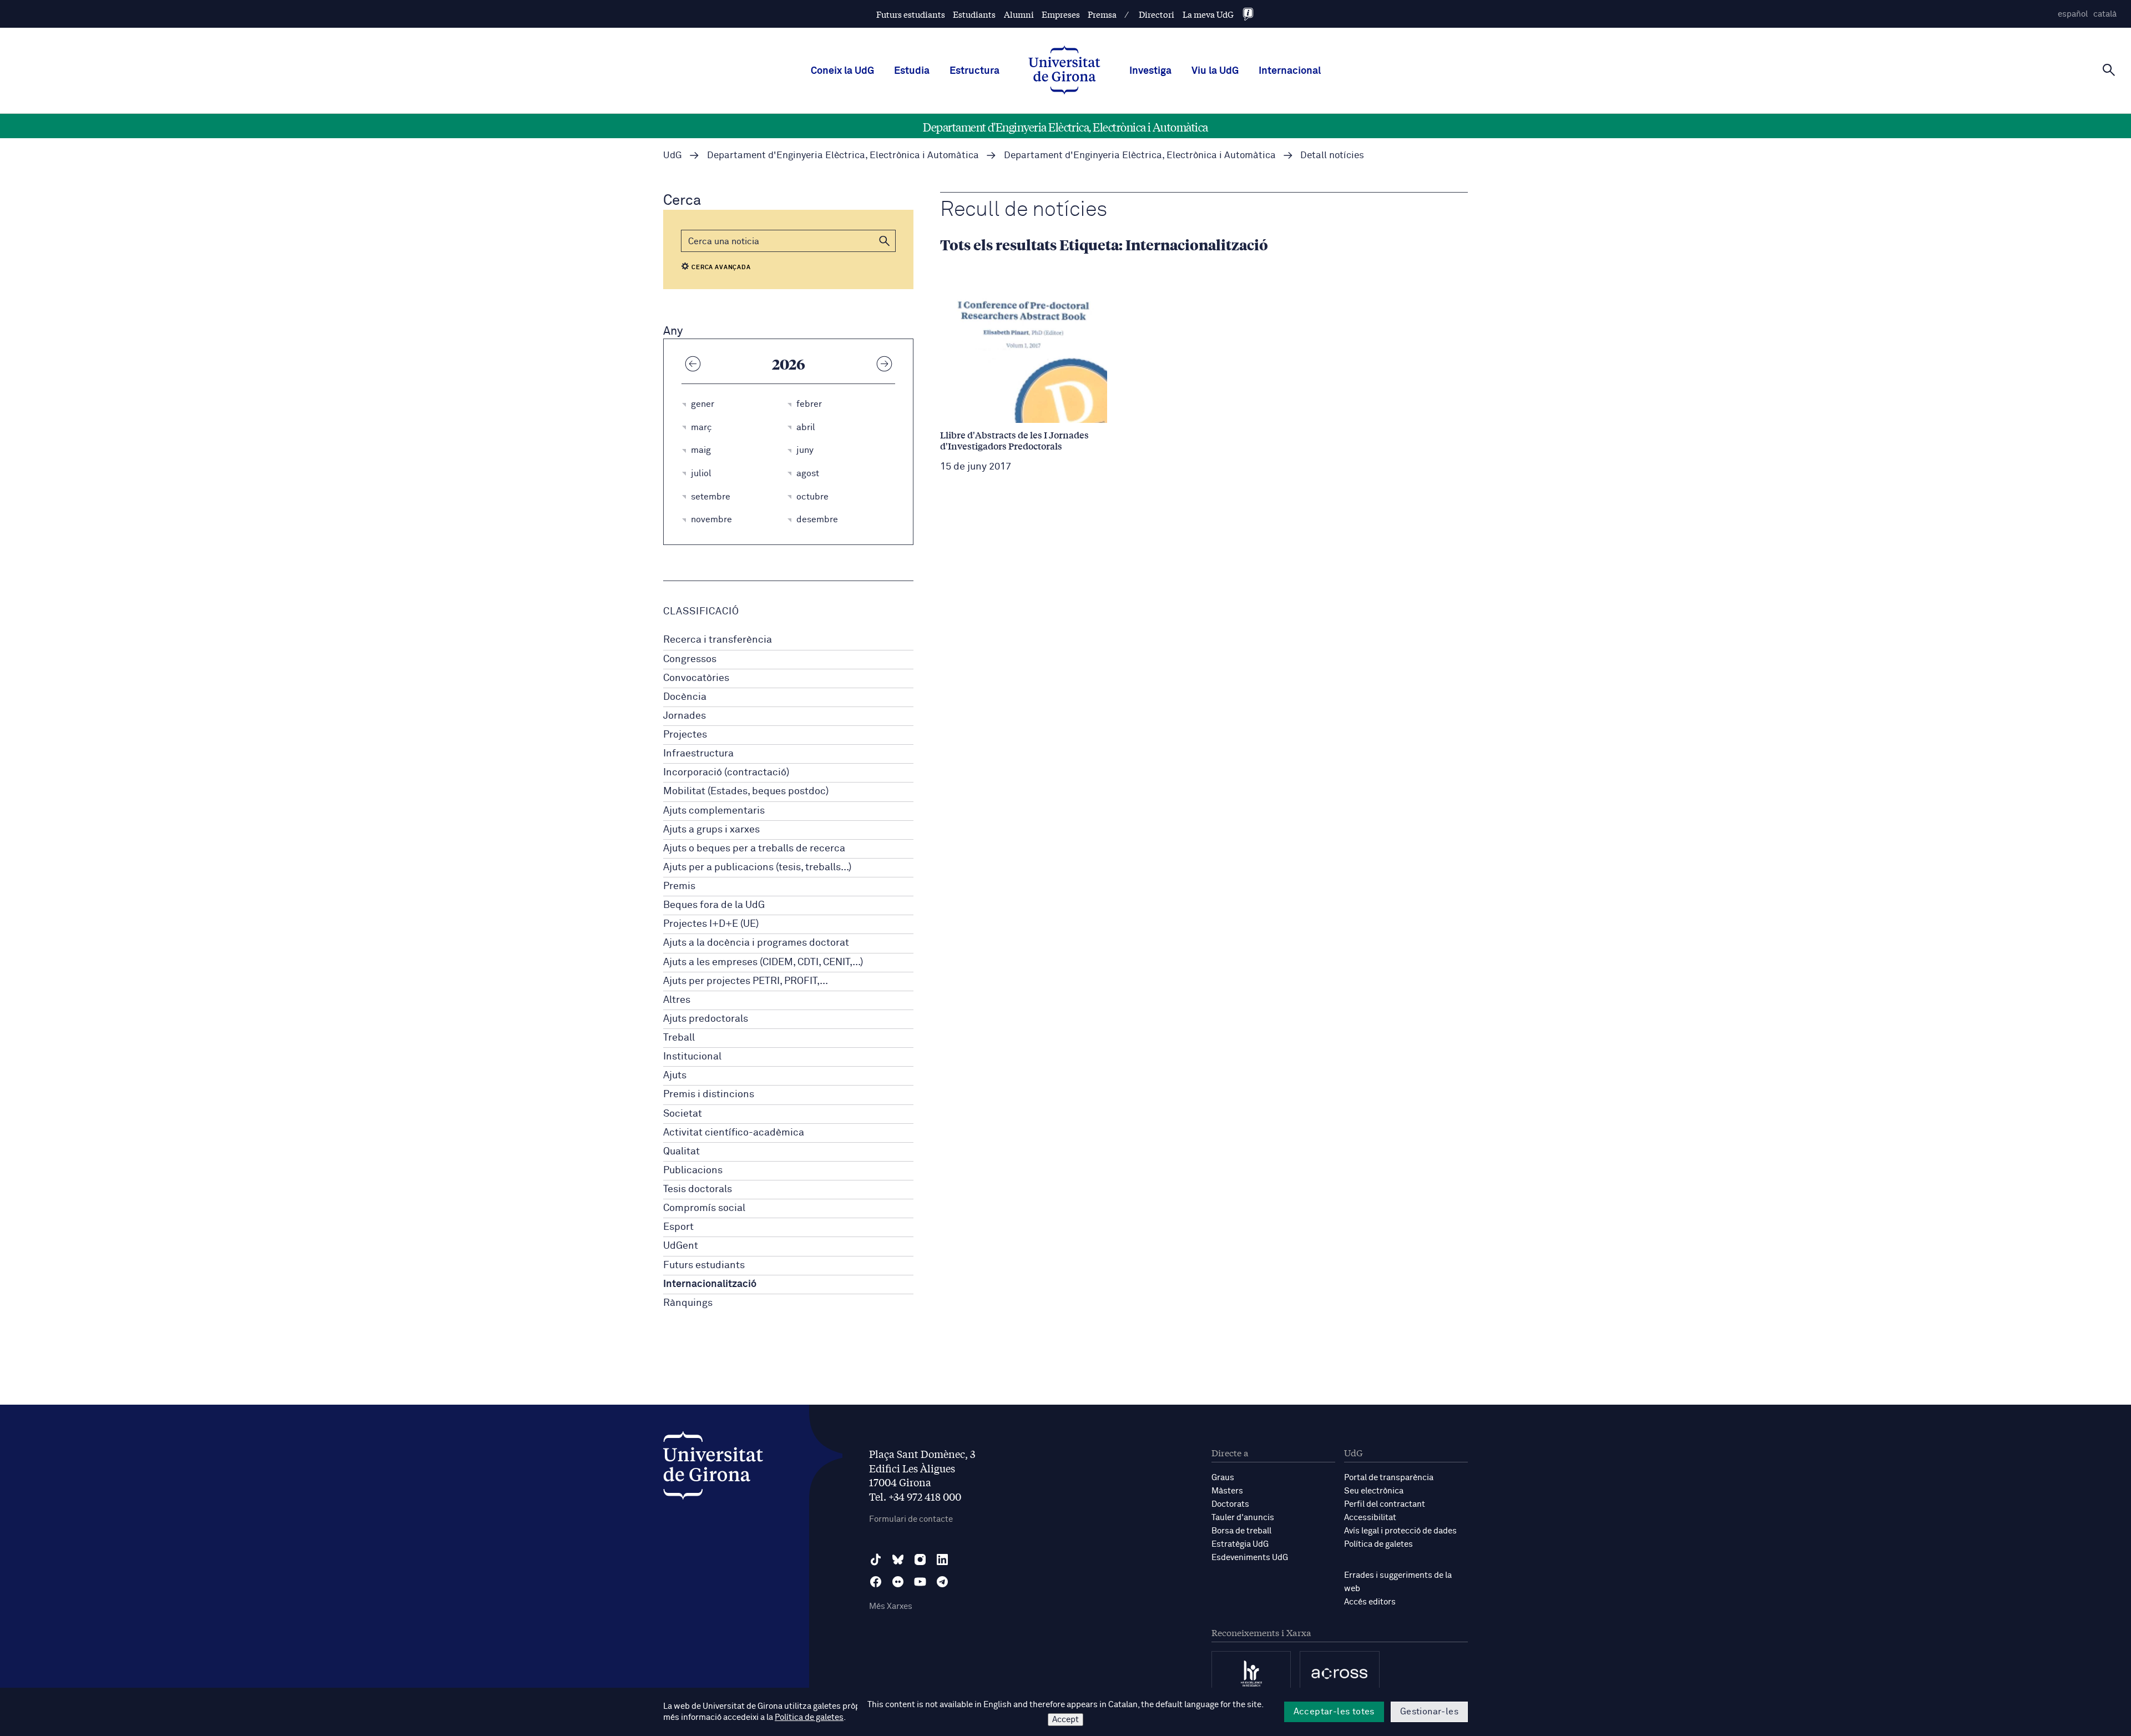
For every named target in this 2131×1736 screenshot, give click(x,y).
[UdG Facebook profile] (876, 1582)
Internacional (1290, 71)
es (2073, 14)
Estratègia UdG (1240, 1544)
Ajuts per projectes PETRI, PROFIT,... (746, 981)
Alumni (1019, 14)
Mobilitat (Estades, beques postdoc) (746, 791)
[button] (885, 241)
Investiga (1150, 71)
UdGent (681, 1246)
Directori (1157, 14)
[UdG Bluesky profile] (898, 1560)
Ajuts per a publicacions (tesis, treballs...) (757, 867)
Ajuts (675, 1076)
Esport (678, 1227)
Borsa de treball (1241, 1531)
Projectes (685, 735)
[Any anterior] (693, 364)
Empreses (1061, 14)
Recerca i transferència (718, 640)
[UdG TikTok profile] (876, 1560)
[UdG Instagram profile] (920, 1560)
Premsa (1102, 14)
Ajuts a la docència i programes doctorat (756, 943)
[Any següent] (884, 364)
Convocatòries (696, 678)
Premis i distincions (709, 1094)
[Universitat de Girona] (713, 1468)
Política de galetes (1378, 1544)
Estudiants (974, 14)
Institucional (692, 1057)
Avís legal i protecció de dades (1400, 1531)
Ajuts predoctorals (706, 1019)
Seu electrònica (1374, 1491)
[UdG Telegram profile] (942, 1582)
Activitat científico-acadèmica (734, 1133)
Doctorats (1230, 1504)
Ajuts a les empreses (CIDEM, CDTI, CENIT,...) (763, 962)
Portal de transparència (1389, 1478)
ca (2105, 14)
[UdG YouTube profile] (920, 1582)
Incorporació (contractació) (726, 773)
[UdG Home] (1064, 71)
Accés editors (1370, 1602)
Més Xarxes (891, 1606)
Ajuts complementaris (714, 811)
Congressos (690, 659)
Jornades (685, 716)
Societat (683, 1114)
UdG (673, 156)
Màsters (1227, 1491)
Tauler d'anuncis (1243, 1518)
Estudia (912, 71)
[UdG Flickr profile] (898, 1582)
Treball (679, 1038)
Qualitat (681, 1152)
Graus (1223, 1478)
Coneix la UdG (842, 71)
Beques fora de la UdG (714, 905)
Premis (679, 886)
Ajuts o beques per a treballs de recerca (754, 849)
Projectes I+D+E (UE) (711, 924)
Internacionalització (710, 1284)
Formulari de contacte (911, 1519)
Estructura (974, 71)
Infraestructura (698, 754)
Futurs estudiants (911, 14)
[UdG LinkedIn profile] (942, 1560)
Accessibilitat (1370, 1518)
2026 (789, 364)
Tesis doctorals (698, 1189)
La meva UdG (1208, 14)
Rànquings (688, 1303)
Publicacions (693, 1170)
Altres (677, 1000)
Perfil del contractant (1385, 1504)
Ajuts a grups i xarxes (711, 830)
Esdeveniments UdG (1250, 1558)
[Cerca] (2109, 70)
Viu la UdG (1215, 71)
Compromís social (704, 1208)
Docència (685, 697)
